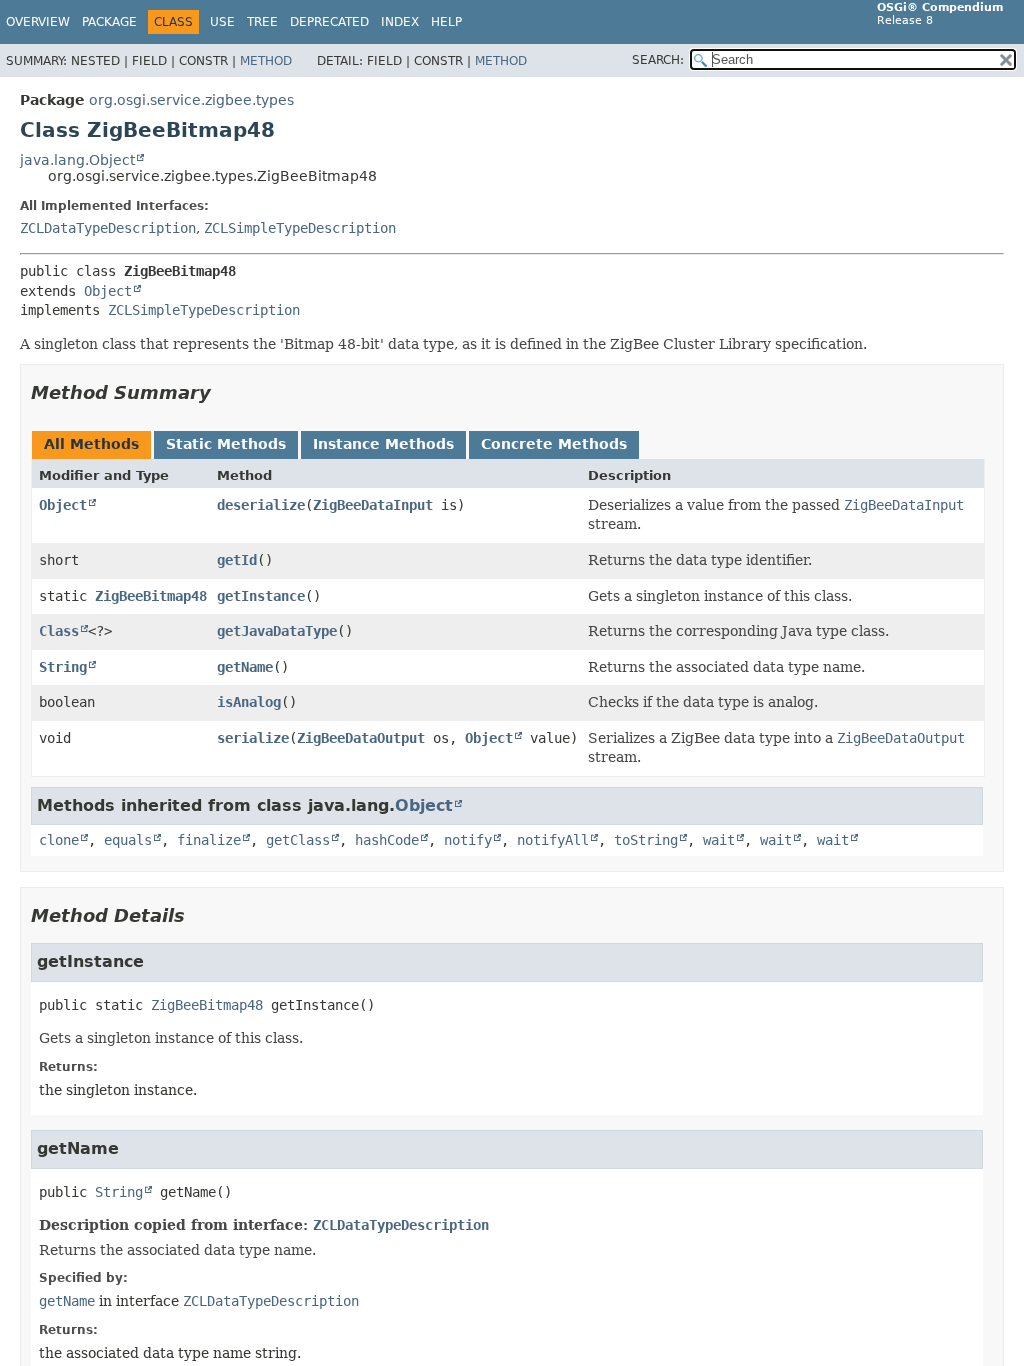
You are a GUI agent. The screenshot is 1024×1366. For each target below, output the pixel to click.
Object (108, 291)
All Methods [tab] (91, 444)
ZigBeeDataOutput (361, 738)
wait (719, 840)
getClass (298, 840)
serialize (253, 738)
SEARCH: (658, 60)
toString (646, 840)
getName (245, 667)
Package (109, 22)
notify (468, 840)
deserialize (261, 505)
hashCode (387, 840)
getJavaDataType (277, 631)
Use (222, 22)
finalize (209, 840)
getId (237, 560)
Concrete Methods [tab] (554, 444)
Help (446, 22)
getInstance (261, 596)
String (63, 667)
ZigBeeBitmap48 (151, 596)
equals (128, 840)
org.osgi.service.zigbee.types (191, 100)
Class (59, 631)
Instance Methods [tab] (383, 444)
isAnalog (249, 702)
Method (266, 61)
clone (59, 840)
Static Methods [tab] (226, 444)
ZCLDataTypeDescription (108, 228)
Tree (262, 22)
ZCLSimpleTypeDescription (300, 228)
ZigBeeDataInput (373, 505)
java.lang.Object (77, 160)
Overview (38, 22)
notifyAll (553, 840)
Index (400, 22)
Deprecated (329, 22)
